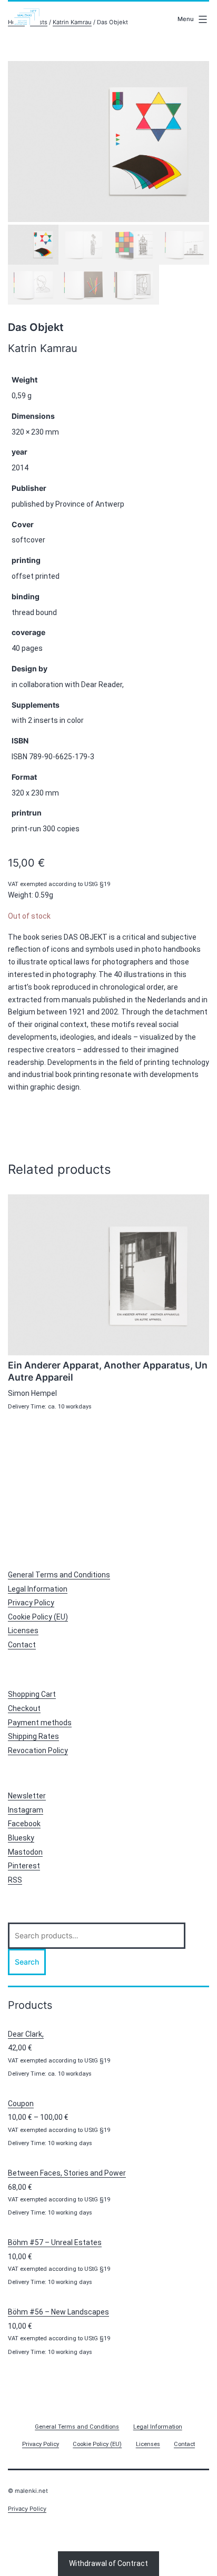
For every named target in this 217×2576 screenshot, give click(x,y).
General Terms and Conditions (59, 1575)
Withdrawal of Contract (108, 2563)
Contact (22, 1645)
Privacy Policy (31, 1603)
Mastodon (25, 1852)
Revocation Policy (38, 1750)
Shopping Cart (32, 1694)
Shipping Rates (33, 1736)
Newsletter (27, 1796)
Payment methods (40, 1723)
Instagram (26, 1810)
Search (27, 1962)
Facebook (24, 1824)
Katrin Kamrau (72, 22)
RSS (15, 1880)
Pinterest (24, 1866)
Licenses (23, 1631)
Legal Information (38, 1589)
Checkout (24, 1708)
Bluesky (21, 1838)
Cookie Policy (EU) (38, 1617)
